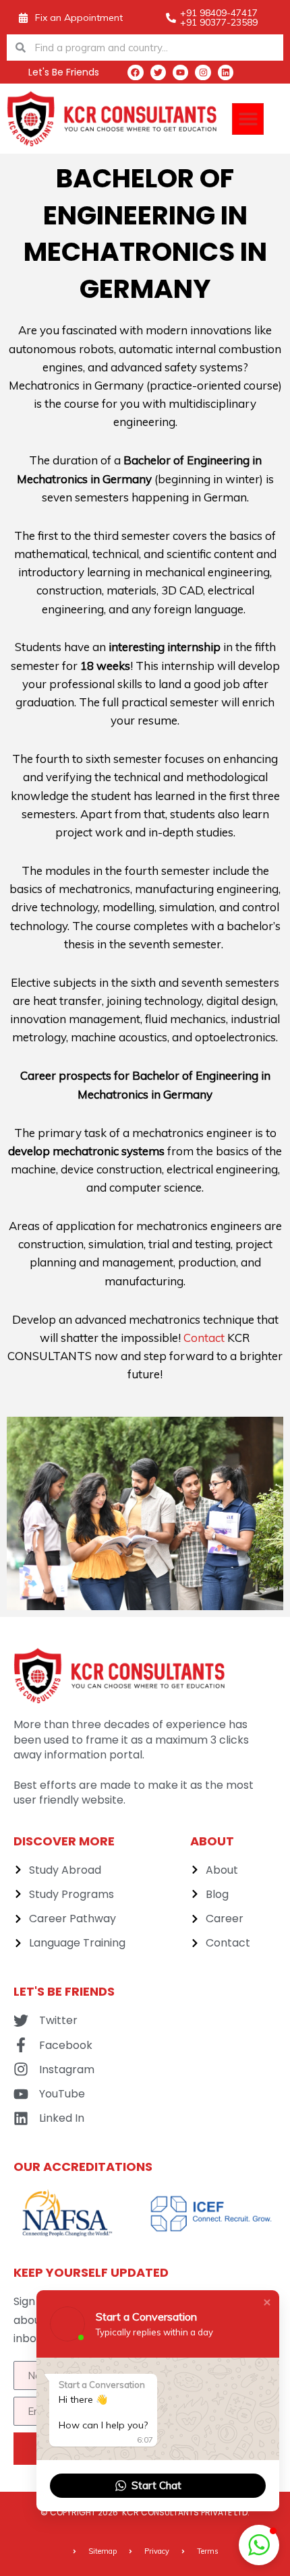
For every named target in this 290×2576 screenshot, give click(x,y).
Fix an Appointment (79, 18)
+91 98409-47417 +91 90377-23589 (219, 18)
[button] (248, 119)
